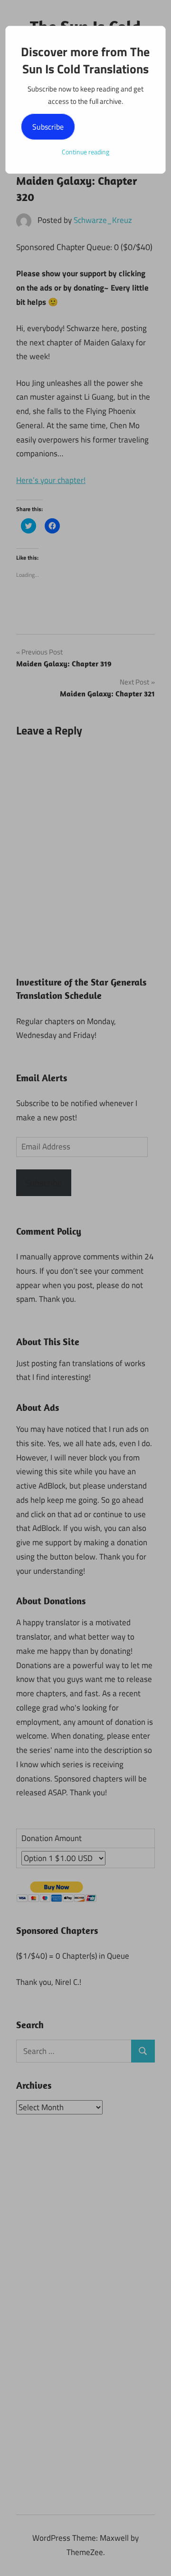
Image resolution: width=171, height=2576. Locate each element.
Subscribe (48, 127)
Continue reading (85, 152)
